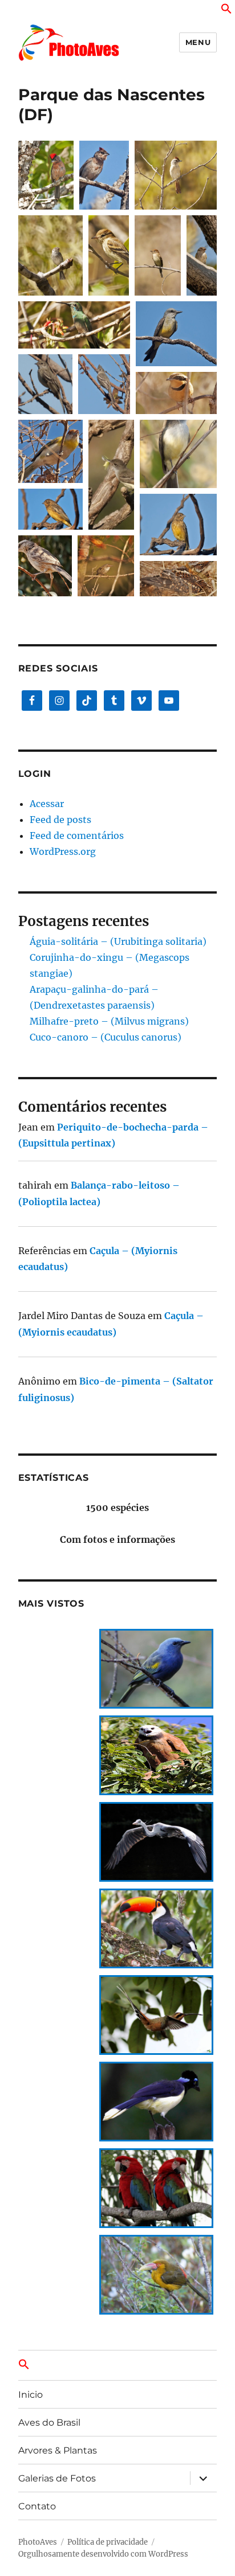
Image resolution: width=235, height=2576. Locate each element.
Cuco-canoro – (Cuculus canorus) (106, 1037)
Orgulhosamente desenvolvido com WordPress (103, 2554)
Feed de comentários (77, 836)
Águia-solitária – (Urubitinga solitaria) (118, 941)
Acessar (47, 804)
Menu (198, 42)
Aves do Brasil (49, 2423)
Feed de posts (60, 820)
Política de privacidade (108, 2542)
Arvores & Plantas (58, 2450)
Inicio (31, 2395)
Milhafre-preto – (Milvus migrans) (109, 1021)
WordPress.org (63, 851)
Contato (37, 2506)
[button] (226, 11)
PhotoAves (38, 2542)
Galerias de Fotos (57, 2478)
